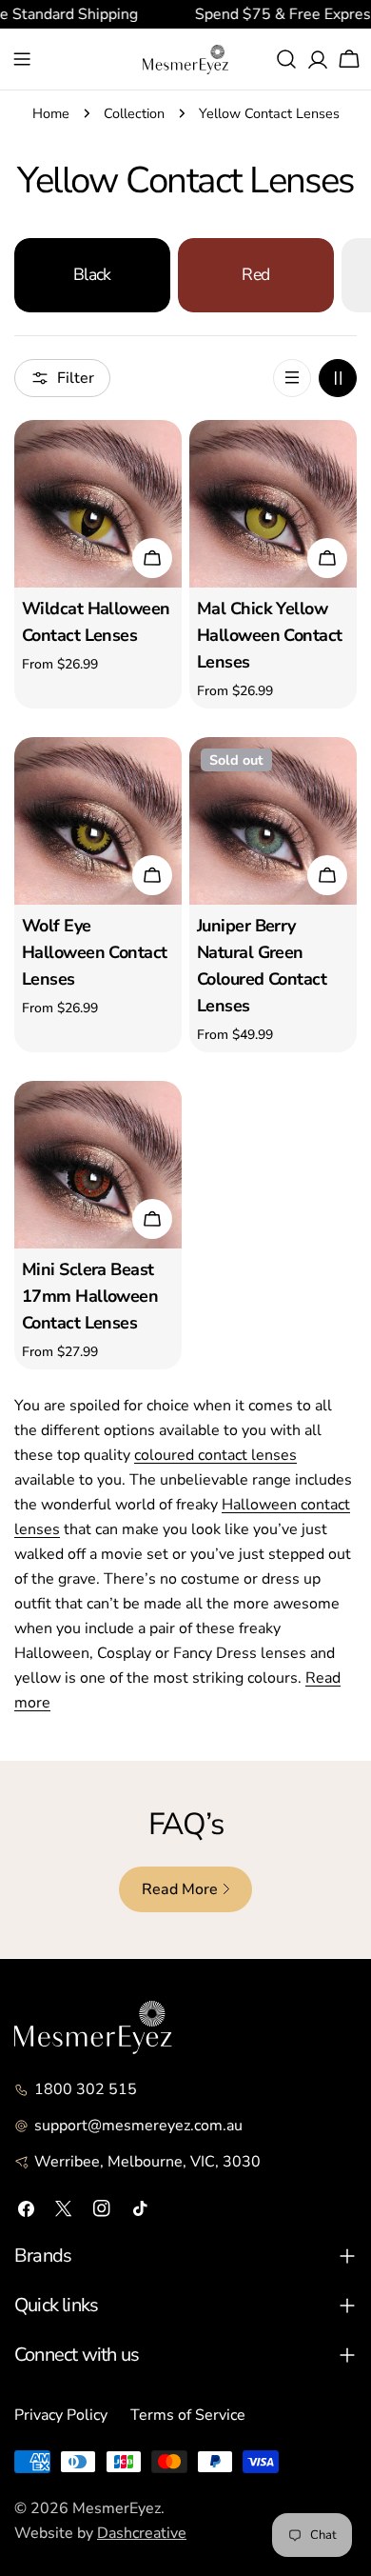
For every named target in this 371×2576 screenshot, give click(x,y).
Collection (134, 113)
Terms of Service (188, 2415)
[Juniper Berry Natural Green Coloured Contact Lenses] (273, 821)
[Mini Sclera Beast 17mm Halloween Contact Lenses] (98, 1165)
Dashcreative (142, 2533)
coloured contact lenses (215, 1455)
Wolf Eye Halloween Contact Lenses (94, 952)
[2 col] (338, 378)
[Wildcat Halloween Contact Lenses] (98, 504)
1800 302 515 (86, 2089)
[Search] (286, 59)
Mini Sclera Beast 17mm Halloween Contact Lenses (90, 1296)
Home (51, 113)
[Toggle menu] (22, 59)
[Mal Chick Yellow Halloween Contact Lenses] (273, 504)
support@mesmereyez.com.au (138, 2126)
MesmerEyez (117, 2508)
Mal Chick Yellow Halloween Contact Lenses (269, 635)
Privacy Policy (61, 2415)
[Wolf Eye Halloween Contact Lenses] (98, 821)
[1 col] (292, 378)
